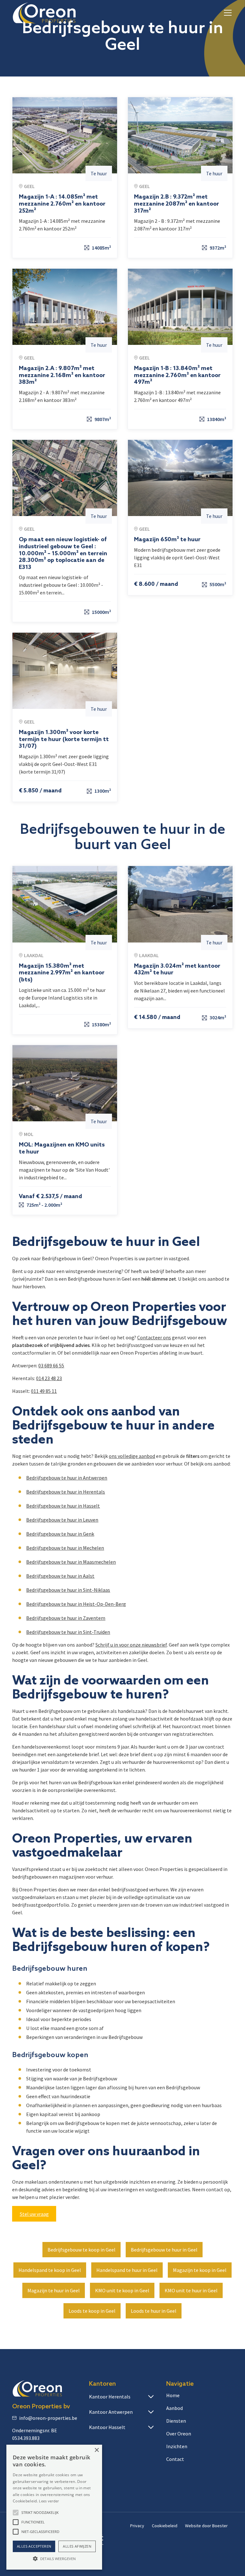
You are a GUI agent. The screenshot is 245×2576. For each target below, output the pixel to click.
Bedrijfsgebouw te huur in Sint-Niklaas (68, 1590)
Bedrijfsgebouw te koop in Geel (82, 2250)
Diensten (176, 2421)
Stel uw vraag (34, 2214)
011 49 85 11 (44, 1391)
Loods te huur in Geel (154, 2311)
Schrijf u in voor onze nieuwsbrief (131, 1645)
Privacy (137, 2526)
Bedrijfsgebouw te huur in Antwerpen (67, 1478)
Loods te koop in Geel (92, 2311)
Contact (175, 2459)
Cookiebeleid (165, 2526)
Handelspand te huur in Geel (127, 2270)
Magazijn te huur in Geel (54, 2290)
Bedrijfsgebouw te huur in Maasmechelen (71, 1562)
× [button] (97, 2450)
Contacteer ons (154, 1337)
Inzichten (177, 2446)
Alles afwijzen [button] (77, 2546)
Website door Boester (206, 2526)
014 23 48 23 (49, 1378)
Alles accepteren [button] (34, 2546)
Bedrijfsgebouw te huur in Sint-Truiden (68, 1632)
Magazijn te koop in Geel (200, 2270)
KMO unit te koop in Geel (122, 2290)
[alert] (54, 2507)
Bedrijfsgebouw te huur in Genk (60, 1534)
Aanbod (174, 2408)
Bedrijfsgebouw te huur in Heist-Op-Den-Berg (76, 1604)
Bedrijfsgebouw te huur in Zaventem (66, 1618)
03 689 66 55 (51, 1365)
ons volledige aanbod (132, 1456)
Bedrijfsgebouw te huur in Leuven (62, 1520)
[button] (226, 13)
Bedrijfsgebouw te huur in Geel (164, 2250)
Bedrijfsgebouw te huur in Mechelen (65, 1548)
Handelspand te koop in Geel (50, 2270)
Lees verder (49, 2501)
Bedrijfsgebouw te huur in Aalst (60, 1576)
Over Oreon (179, 2434)
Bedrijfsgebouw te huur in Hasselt (63, 1506)
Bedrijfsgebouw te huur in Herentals (66, 1492)
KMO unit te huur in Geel (191, 2290)
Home (173, 2395)
